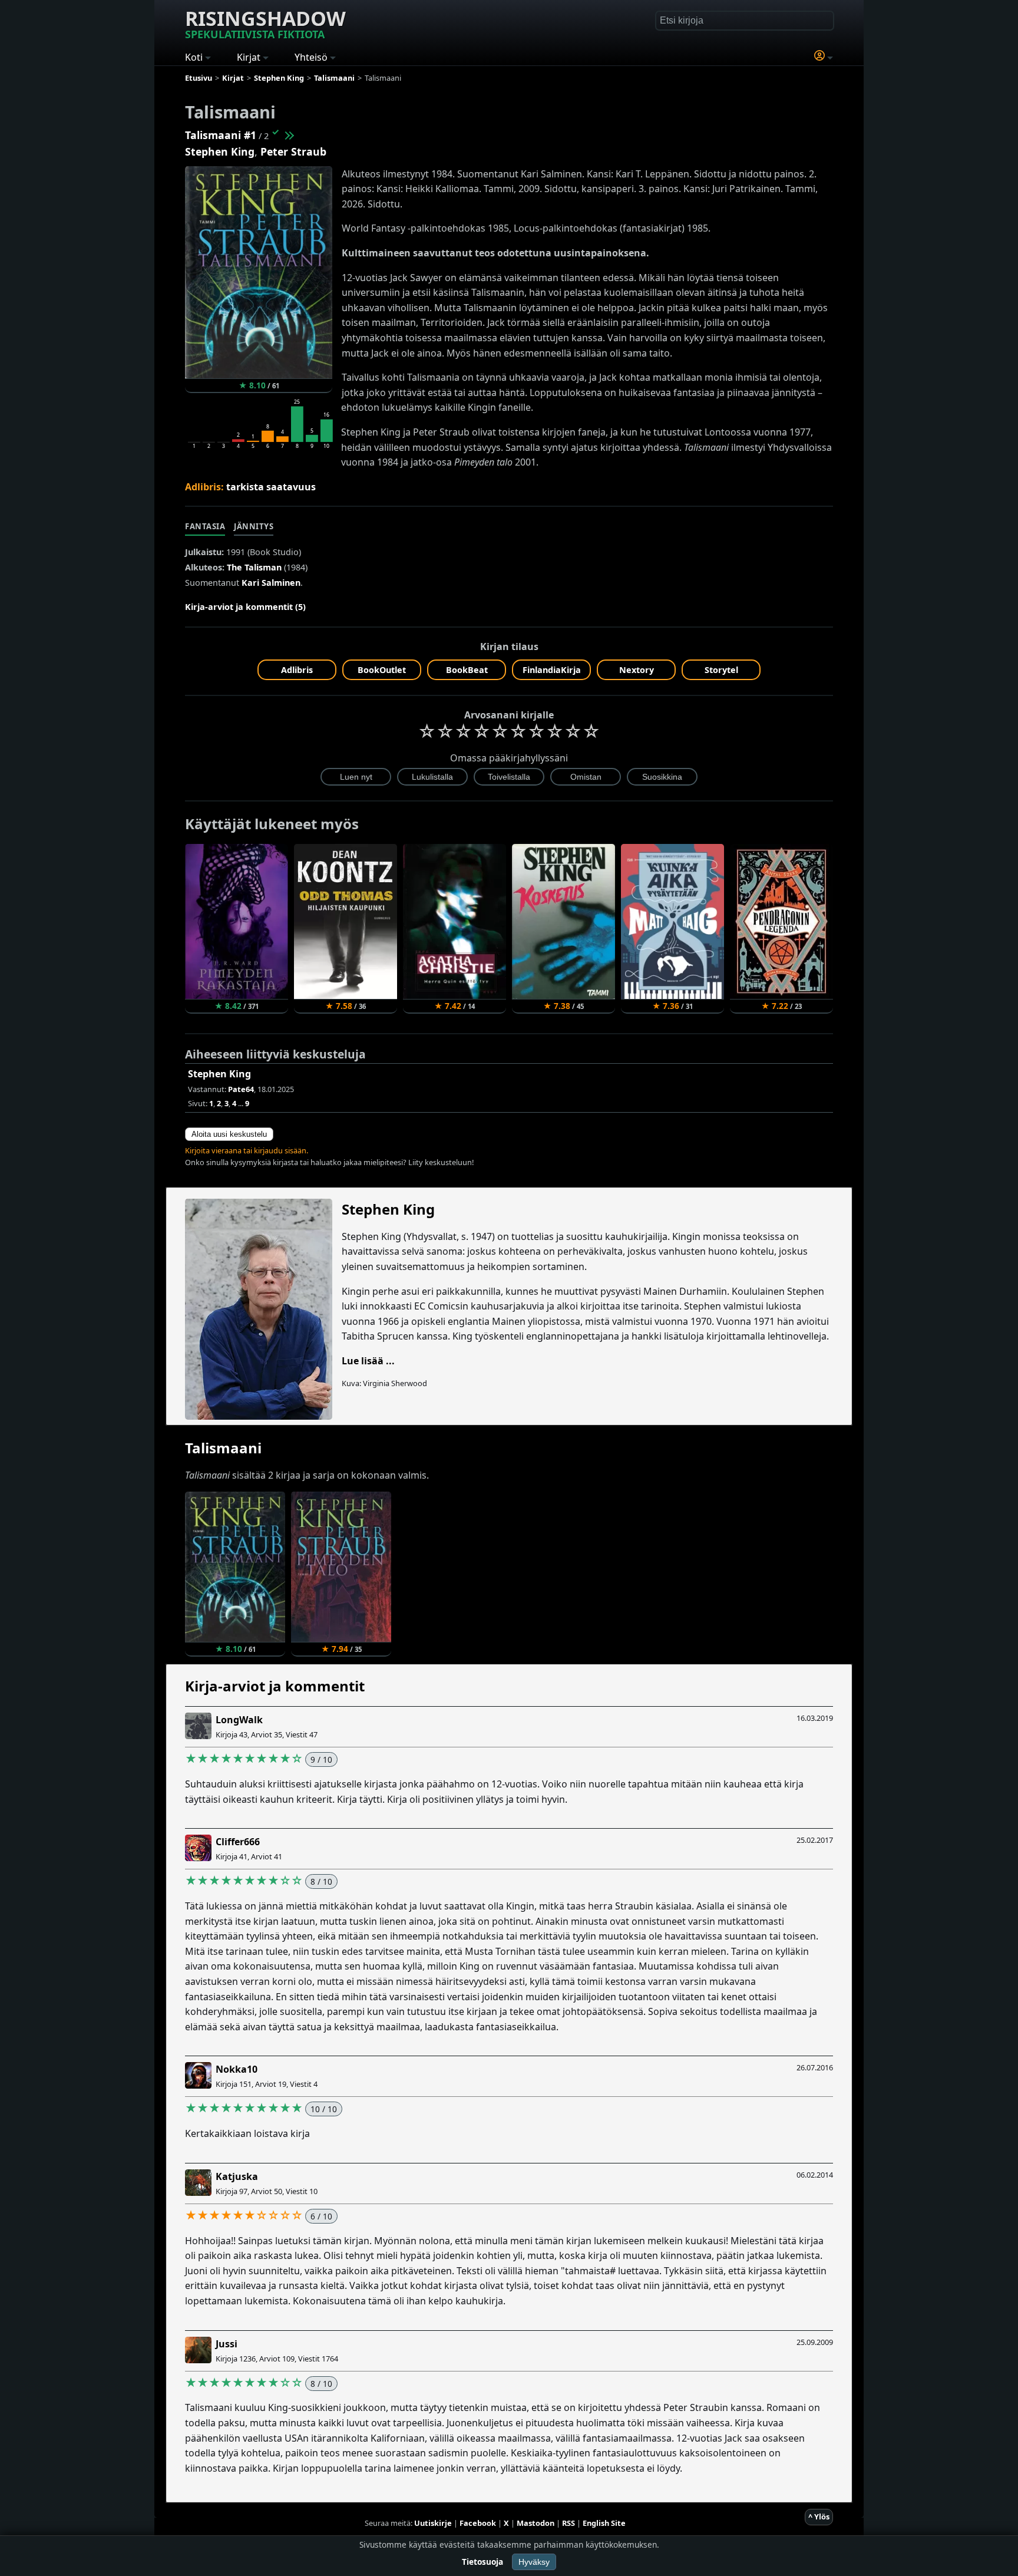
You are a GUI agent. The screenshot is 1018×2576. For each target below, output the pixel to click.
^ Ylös (819, 2516)
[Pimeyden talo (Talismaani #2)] (289, 135)
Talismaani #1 (221, 135)
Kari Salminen (271, 583)
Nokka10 (237, 2069)
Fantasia (205, 526)
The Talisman (254, 567)
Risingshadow (265, 23)
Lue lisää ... (368, 1361)
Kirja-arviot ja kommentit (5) (245, 607)
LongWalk (239, 1720)
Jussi (227, 2344)
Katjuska (237, 2176)
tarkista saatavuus (271, 487)
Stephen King (220, 151)
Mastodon (536, 2523)
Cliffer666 (238, 1842)
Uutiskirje (433, 2523)
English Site (604, 2523)
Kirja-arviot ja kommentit (275, 1686)
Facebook (478, 2523)
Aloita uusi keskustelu (229, 1134)
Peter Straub (293, 151)
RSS (569, 2523)
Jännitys (254, 526)
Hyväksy (534, 2562)
